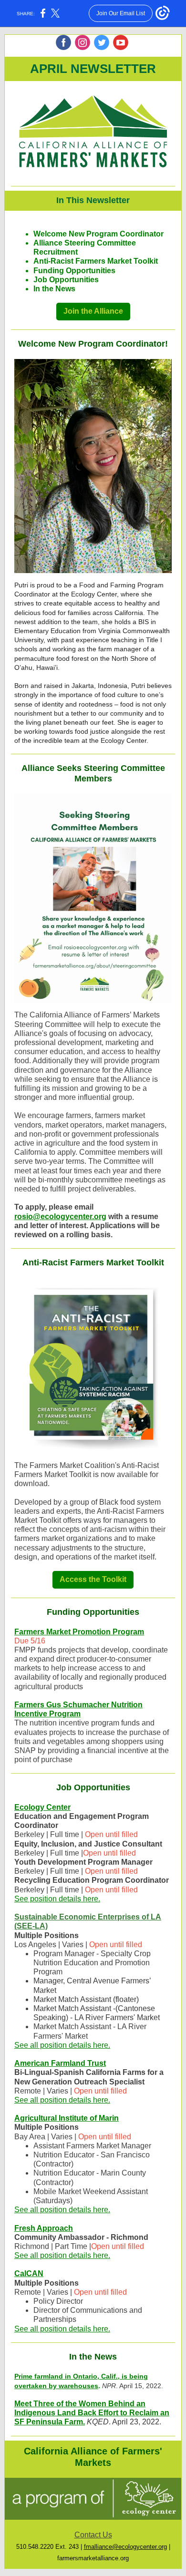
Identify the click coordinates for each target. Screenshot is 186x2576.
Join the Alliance (93, 311)
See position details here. (57, 1899)
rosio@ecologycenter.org (60, 1216)
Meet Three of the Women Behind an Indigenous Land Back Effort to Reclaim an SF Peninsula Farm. (92, 2413)
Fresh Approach (44, 2228)
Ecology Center (42, 1807)
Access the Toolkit (93, 1579)
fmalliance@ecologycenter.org (125, 2547)
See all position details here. (62, 2045)
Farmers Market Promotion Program (79, 1632)
